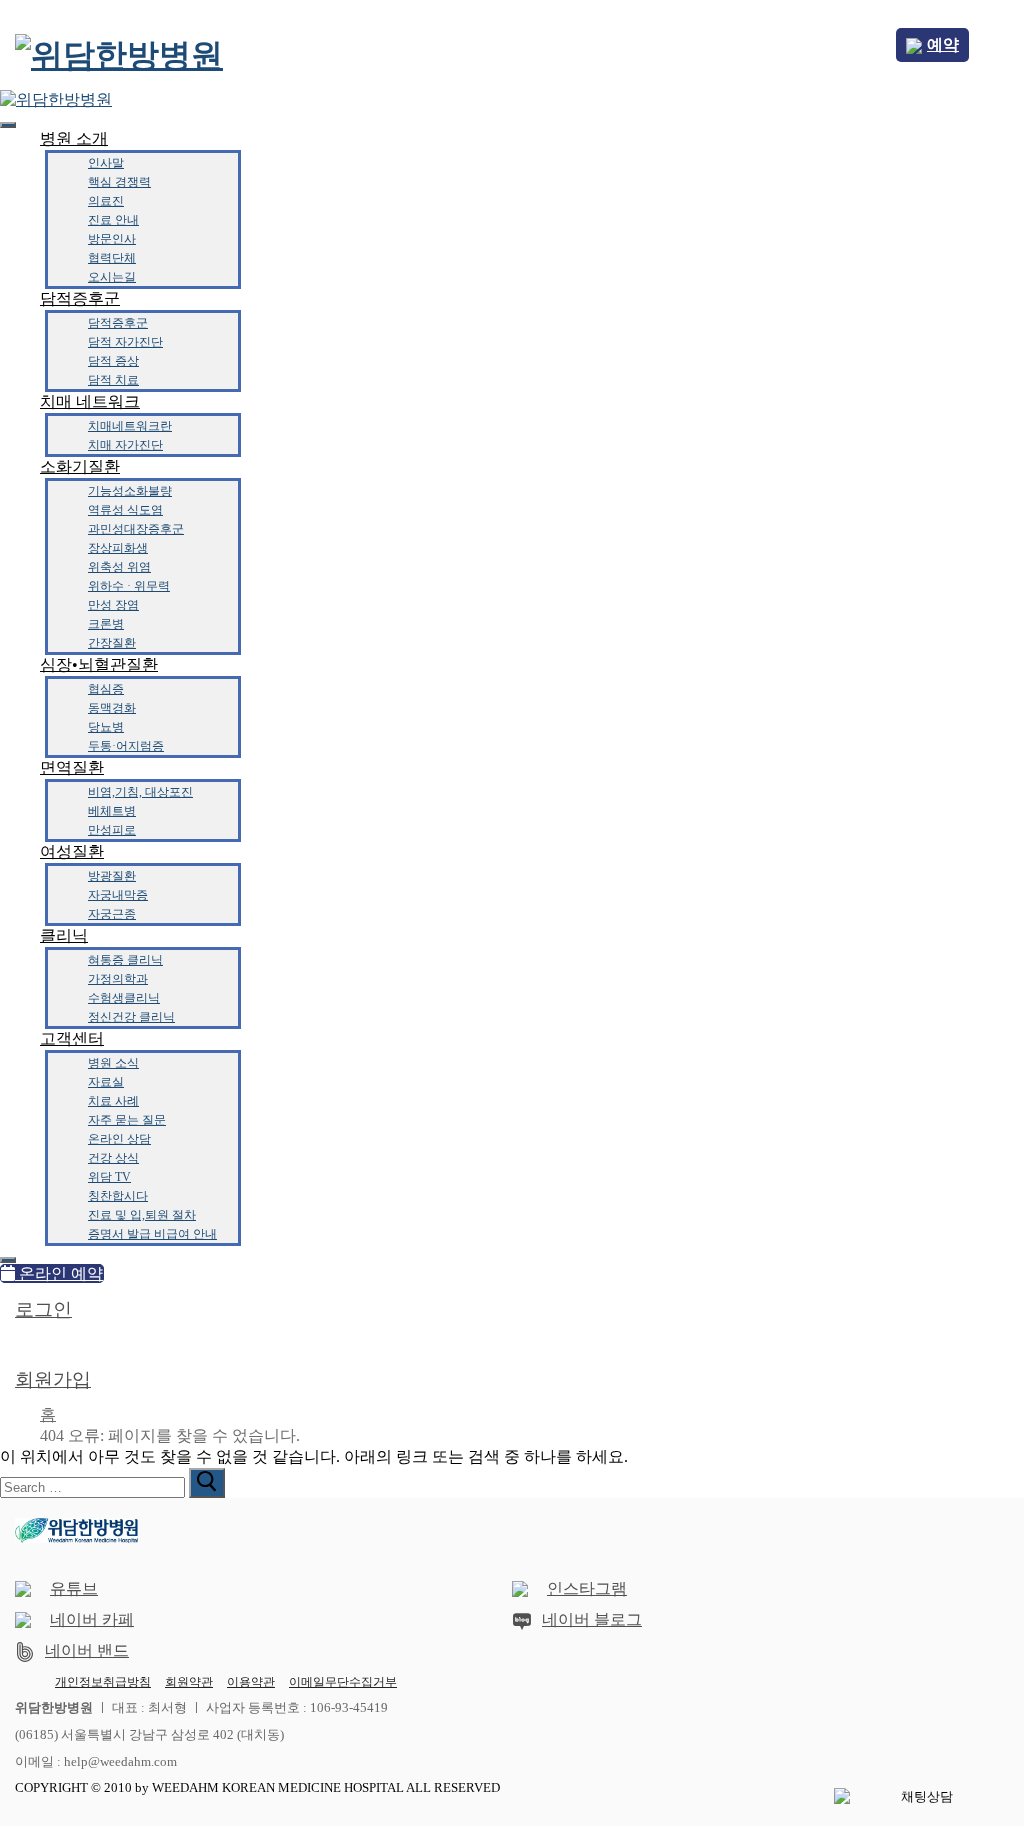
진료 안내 (113, 220)
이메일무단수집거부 (343, 1682)
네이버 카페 (92, 1619)
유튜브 (74, 1588)
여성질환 (72, 851)
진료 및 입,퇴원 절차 (142, 1215)
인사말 (106, 163)
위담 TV (109, 1177)
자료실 (106, 1082)
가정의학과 (118, 979)
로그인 (43, 1309)
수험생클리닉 (124, 998)
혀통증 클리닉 (125, 960)
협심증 (106, 689)
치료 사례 (113, 1101)
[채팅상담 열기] (919, 1797)
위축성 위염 (119, 567)
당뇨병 (106, 727)
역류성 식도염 (125, 510)
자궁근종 (112, 914)
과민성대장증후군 (136, 529)
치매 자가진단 (125, 445)
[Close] (8, 1260)
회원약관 (189, 1682)
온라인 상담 (119, 1139)
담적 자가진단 (125, 342)
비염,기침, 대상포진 (140, 792)
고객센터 (72, 1038)
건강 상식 (113, 1158)
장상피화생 (118, 548)
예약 (943, 44)
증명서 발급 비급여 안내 (152, 1234)
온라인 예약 (59, 1273)
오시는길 (112, 277)
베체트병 (112, 811)
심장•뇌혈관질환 (99, 664)
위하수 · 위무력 (129, 586)
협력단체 (112, 258)
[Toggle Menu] (8, 125)
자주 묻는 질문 (127, 1120)
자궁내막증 (118, 895)
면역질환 (72, 767)
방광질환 (112, 876)
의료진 (106, 201)
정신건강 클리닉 (131, 1017)
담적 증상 (113, 361)
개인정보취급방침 (103, 1682)
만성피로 (112, 830)
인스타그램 (587, 1588)
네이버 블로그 (592, 1619)
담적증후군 (80, 298)
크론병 (106, 624)
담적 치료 (113, 380)
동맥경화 (112, 708)
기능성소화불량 (130, 491)
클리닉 (64, 935)
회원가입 (53, 1379)
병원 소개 (74, 138)
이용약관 (251, 1682)
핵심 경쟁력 (119, 182)
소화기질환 (80, 466)
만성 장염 (113, 605)
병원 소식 (113, 1063)
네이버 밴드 (87, 1650)
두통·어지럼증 (126, 746)
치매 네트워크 (90, 401)
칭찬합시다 (118, 1196)
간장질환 (112, 643)
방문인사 (112, 239)
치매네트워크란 (130, 426)
